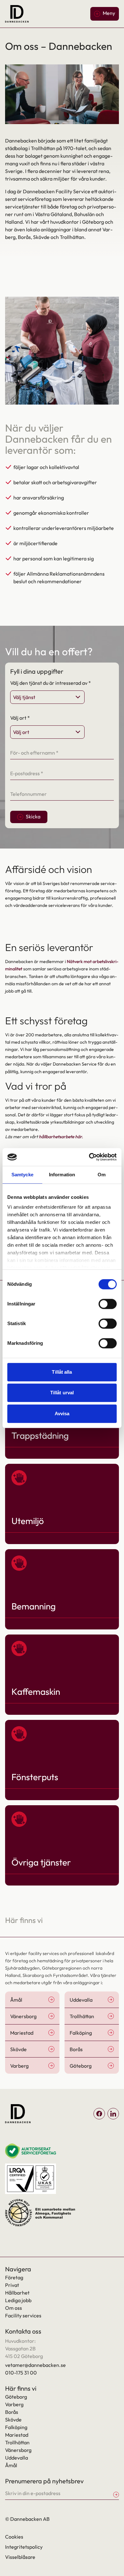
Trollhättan (17, 2442)
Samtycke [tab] (22, 1175)
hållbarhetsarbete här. (61, 1137)
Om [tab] (102, 1175)
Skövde (13, 2420)
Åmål (11, 2465)
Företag (14, 2277)
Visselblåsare (20, 2557)
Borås (12, 2412)
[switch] (108, 1304)
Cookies (14, 2537)
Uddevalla (17, 2458)
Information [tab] (62, 1175)
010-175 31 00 (21, 2373)
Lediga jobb (18, 2300)
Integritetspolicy (24, 2547)
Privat (12, 2285)
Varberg (14, 2404)
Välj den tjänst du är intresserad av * (51, 683)
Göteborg (16, 2397)
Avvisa (62, 1413)
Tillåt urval (62, 1393)
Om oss (14, 2308)
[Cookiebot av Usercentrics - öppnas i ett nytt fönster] (89, 1157)
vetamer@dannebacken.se (35, 2365)
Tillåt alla (62, 1372)
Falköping (16, 2427)
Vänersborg (18, 2450)
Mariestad (17, 2435)
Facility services (23, 2315)
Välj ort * (20, 718)
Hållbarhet (17, 2293)
